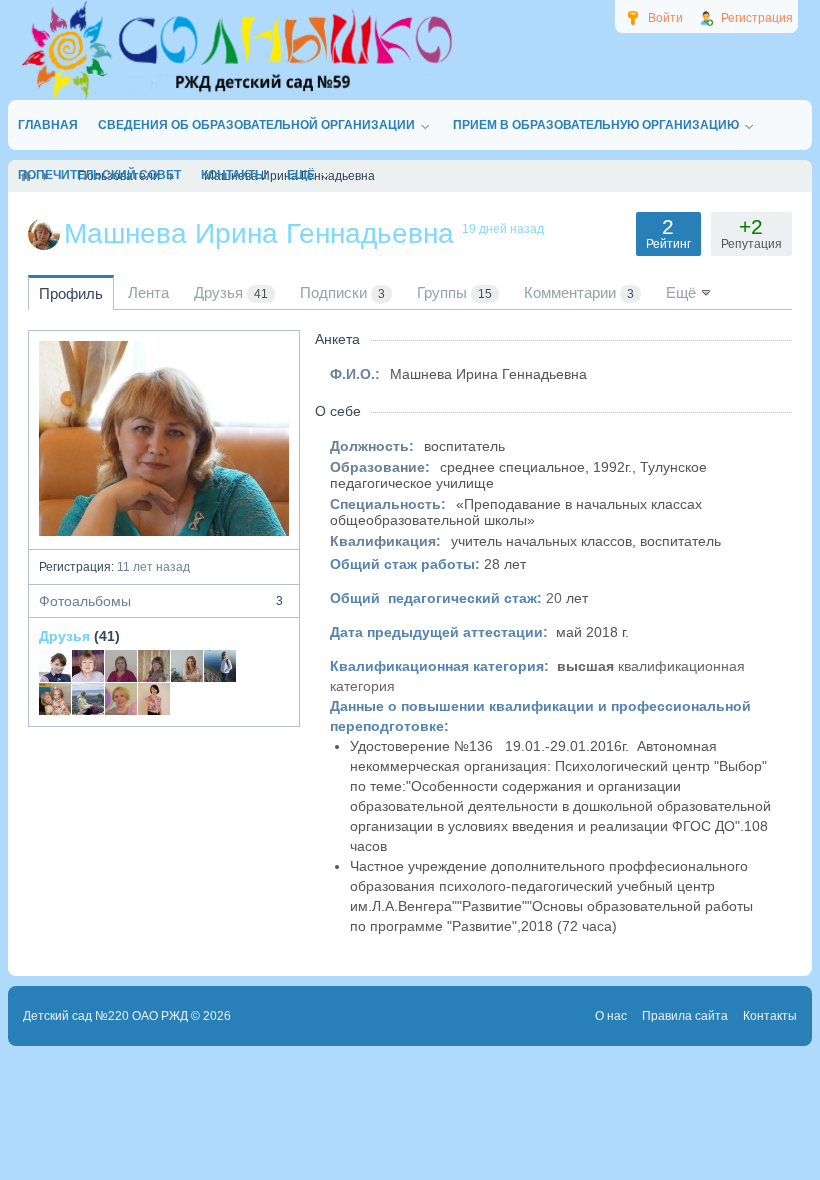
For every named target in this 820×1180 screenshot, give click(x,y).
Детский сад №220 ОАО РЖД (105, 1016)
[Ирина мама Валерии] (55, 699)
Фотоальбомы (161, 601)
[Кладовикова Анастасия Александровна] (121, 666)
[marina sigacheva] (154, 666)
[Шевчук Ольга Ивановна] (121, 699)
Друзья (64, 636)
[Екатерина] (220, 666)
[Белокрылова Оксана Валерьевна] (154, 699)
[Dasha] (88, 699)
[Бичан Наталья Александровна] (187, 666)
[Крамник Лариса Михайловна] (88, 666)
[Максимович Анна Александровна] (55, 666)
